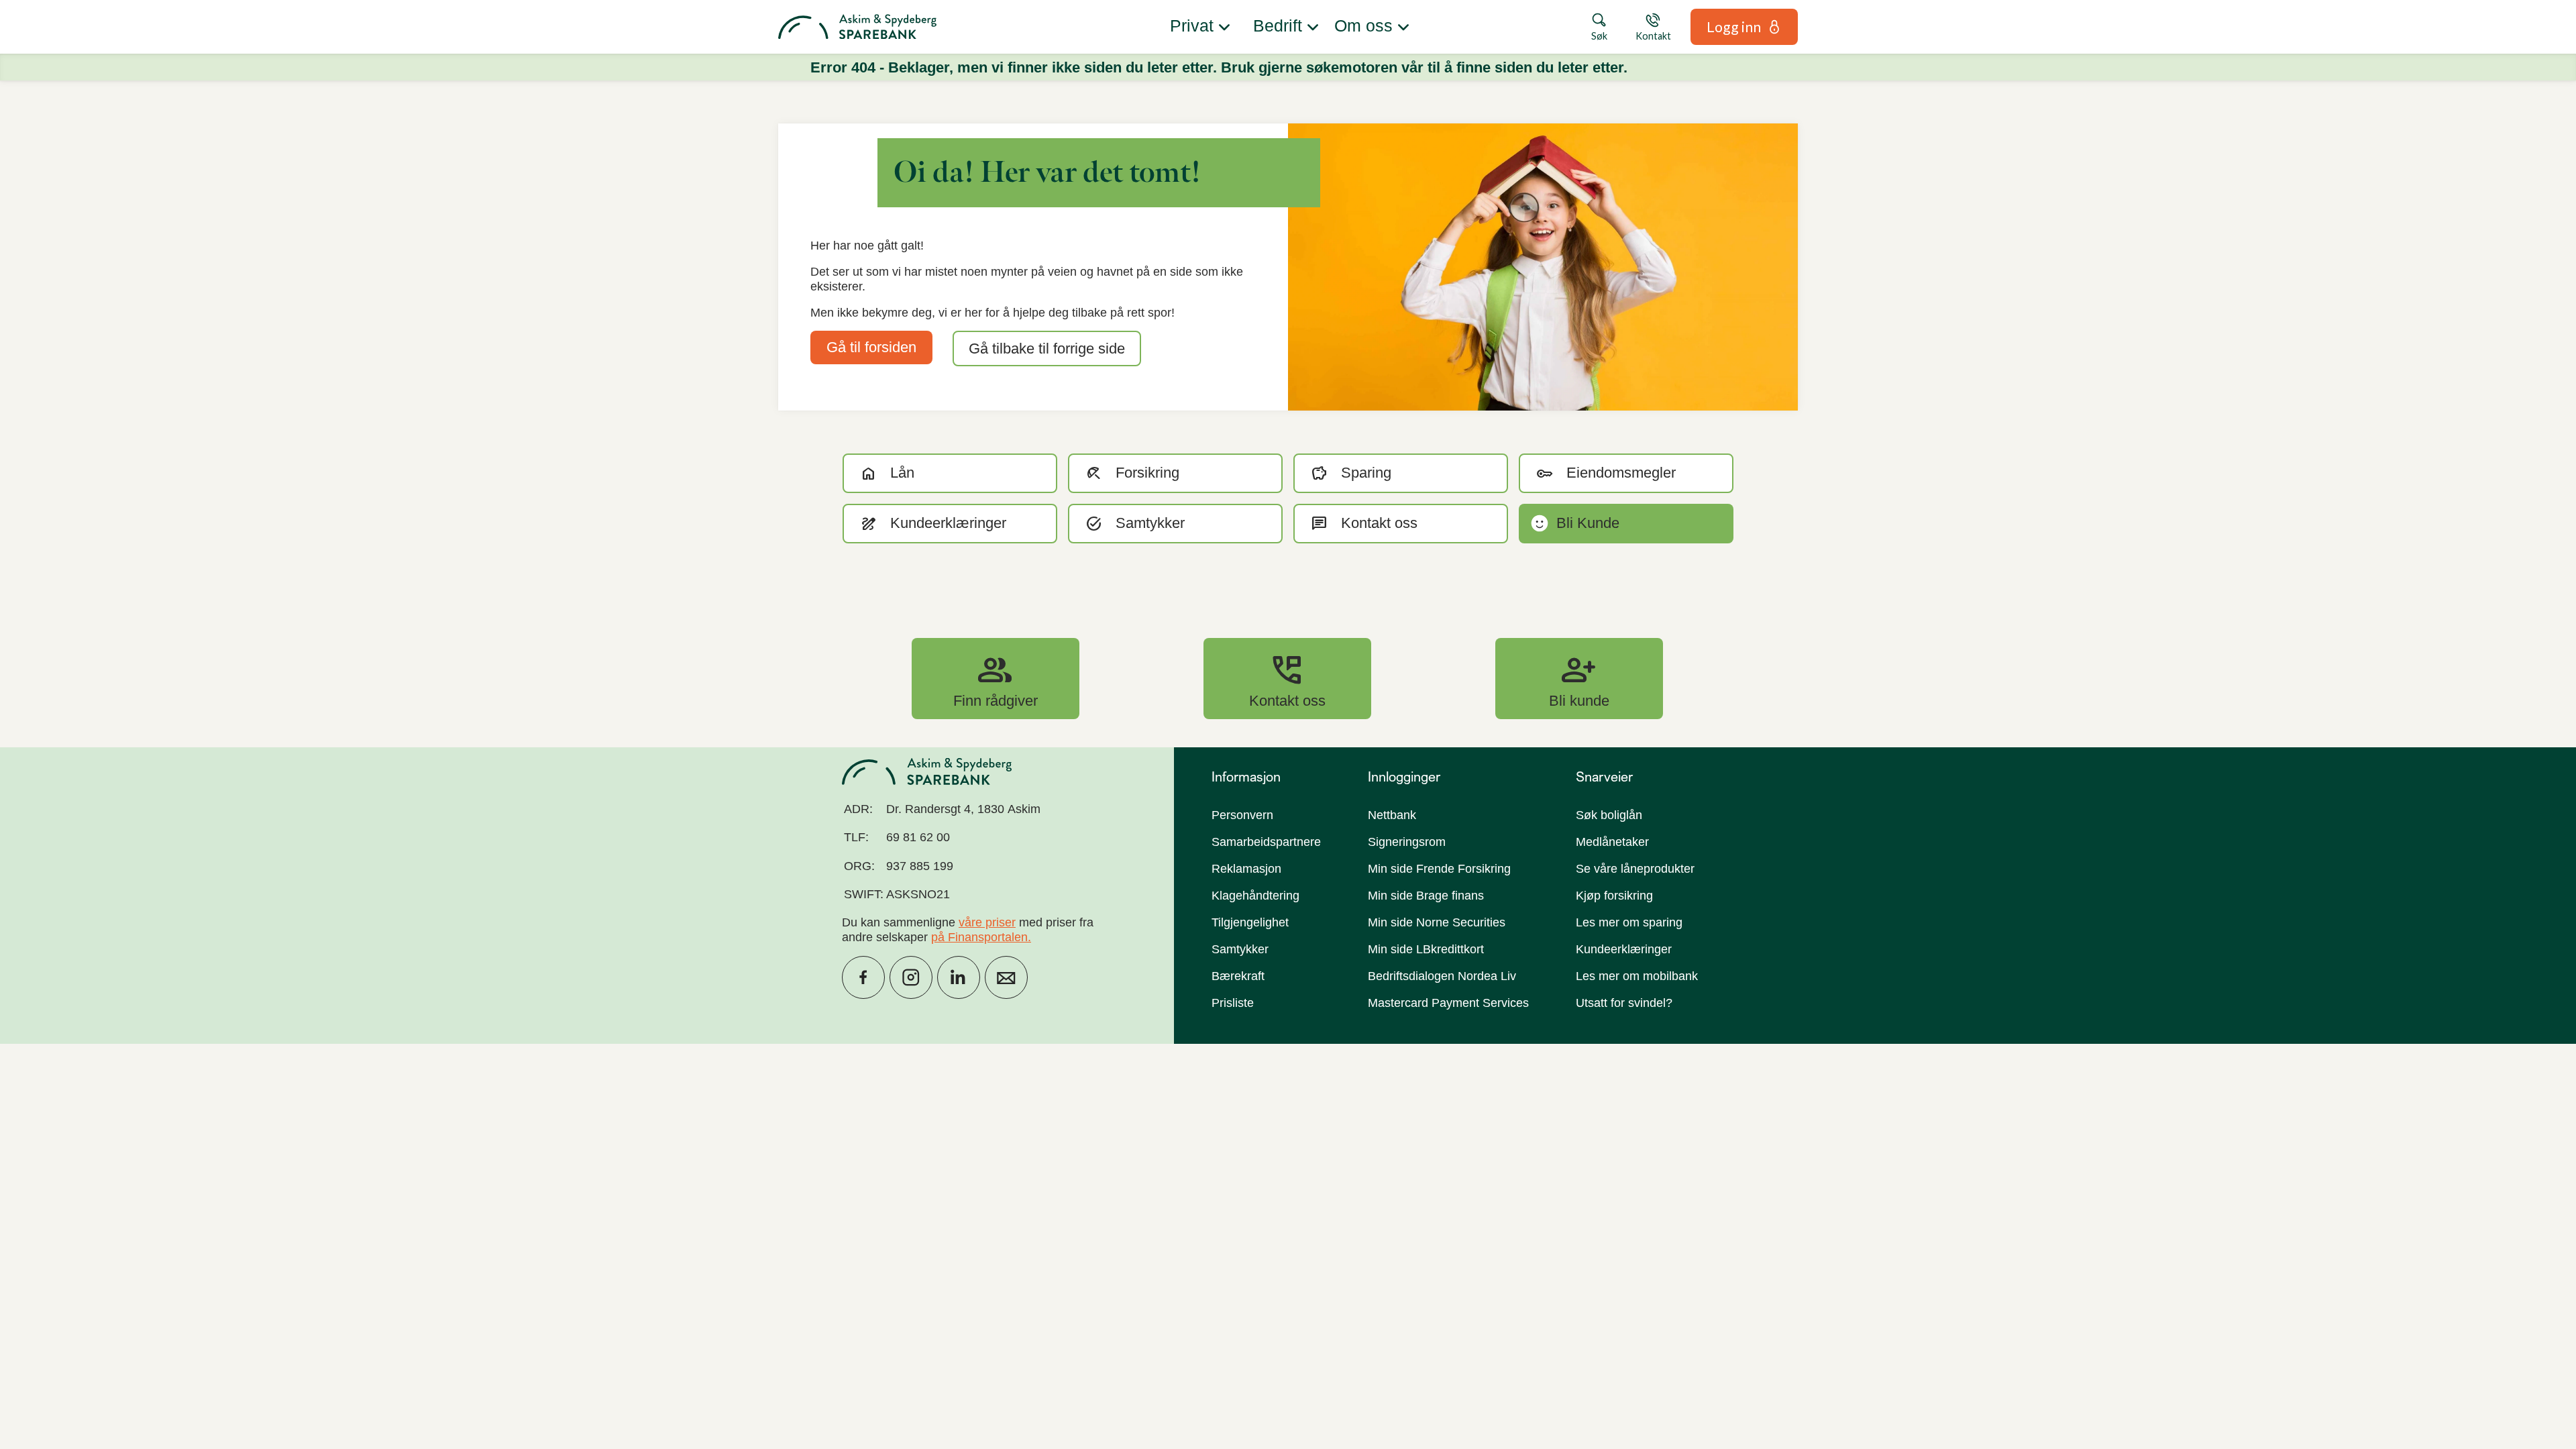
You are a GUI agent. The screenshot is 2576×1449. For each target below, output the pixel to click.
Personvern (1242, 815)
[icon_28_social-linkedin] (959, 977)
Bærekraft (1238, 976)
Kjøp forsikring (1614, 896)
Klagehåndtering (1255, 896)
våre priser (987, 922)
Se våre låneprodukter (1635, 869)
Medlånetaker (1612, 842)
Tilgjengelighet (1250, 922)
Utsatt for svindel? (1624, 1003)
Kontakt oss (1287, 678)
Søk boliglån (1609, 815)
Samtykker (1240, 949)
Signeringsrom (1407, 842)
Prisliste (1233, 1003)
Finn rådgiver (996, 678)
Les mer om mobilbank (1637, 976)
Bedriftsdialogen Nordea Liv (1442, 976)
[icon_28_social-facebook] (863, 977)
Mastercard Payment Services (1448, 1003)
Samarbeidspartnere (1266, 842)
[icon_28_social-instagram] (911, 977)
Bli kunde (1579, 678)
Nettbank (1392, 815)
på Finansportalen (979, 937)
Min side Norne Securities (1437, 922)
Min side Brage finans (1426, 896)
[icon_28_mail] (1006, 977)
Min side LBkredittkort (1426, 949)
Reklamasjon (1246, 869)
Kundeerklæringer (1624, 949)
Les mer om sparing (1629, 922)
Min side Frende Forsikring (1439, 869)
